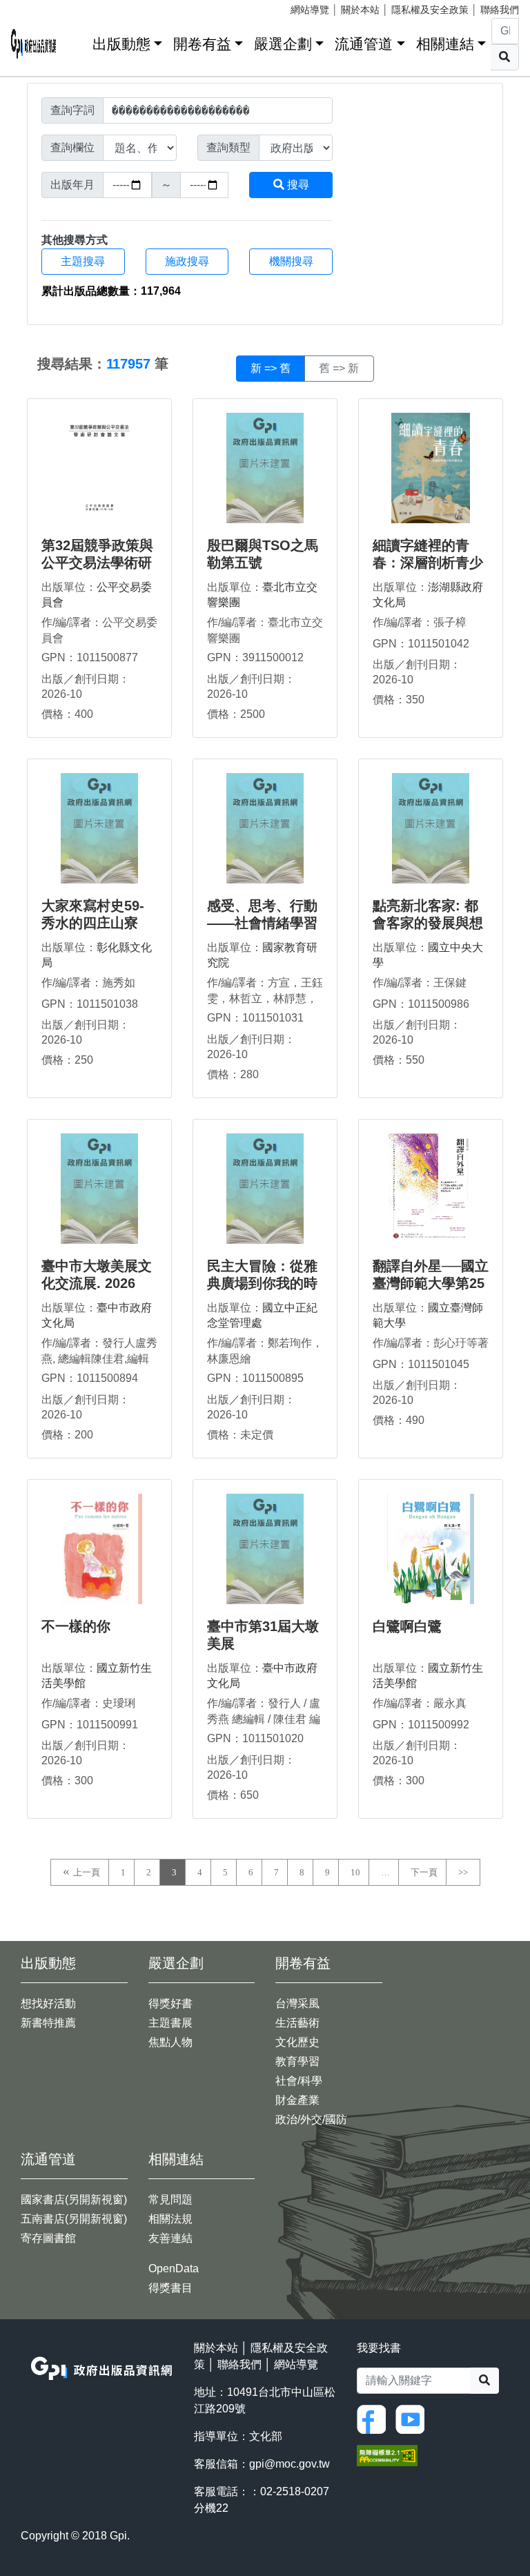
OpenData (174, 2268)
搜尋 (297, 185)
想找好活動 (48, 2003)
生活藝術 (297, 2023)
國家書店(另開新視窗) (74, 2199)
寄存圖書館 (48, 2238)
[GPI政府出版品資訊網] (34, 44)
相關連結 (445, 44)
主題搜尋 (83, 261)
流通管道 (364, 44)
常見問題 (170, 2199)
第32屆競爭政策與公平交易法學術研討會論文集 (97, 563)
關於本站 (360, 10)
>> (463, 1872)
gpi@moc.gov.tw (289, 2464)
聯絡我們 (500, 10)
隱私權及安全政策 (430, 10)
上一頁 (87, 1872)
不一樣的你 (76, 1626)
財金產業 (297, 2100)
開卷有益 (202, 44)
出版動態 (121, 44)
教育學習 (297, 2061)
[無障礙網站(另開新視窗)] (387, 2455)
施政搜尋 (187, 261)
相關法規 (170, 2219)
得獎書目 (170, 2288)
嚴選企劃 (283, 44)
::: (77, 41)
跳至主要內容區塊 (39, 7)
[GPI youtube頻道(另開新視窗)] (413, 2419)
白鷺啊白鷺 (407, 1626)
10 (355, 1872)
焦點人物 (170, 2042)
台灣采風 (297, 2003)
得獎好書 (170, 2003)
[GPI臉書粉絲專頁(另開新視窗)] (375, 2419)
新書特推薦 (48, 2023)
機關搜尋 (291, 261)
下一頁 (424, 1872)
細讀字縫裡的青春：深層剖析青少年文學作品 (428, 563)
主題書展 (170, 2023)
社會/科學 (299, 2081)
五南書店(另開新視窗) (74, 2219)
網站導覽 (310, 10)
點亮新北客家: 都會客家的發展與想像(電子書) (428, 923)
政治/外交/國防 (311, 2119)
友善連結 (170, 2238)
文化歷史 (297, 2042)
